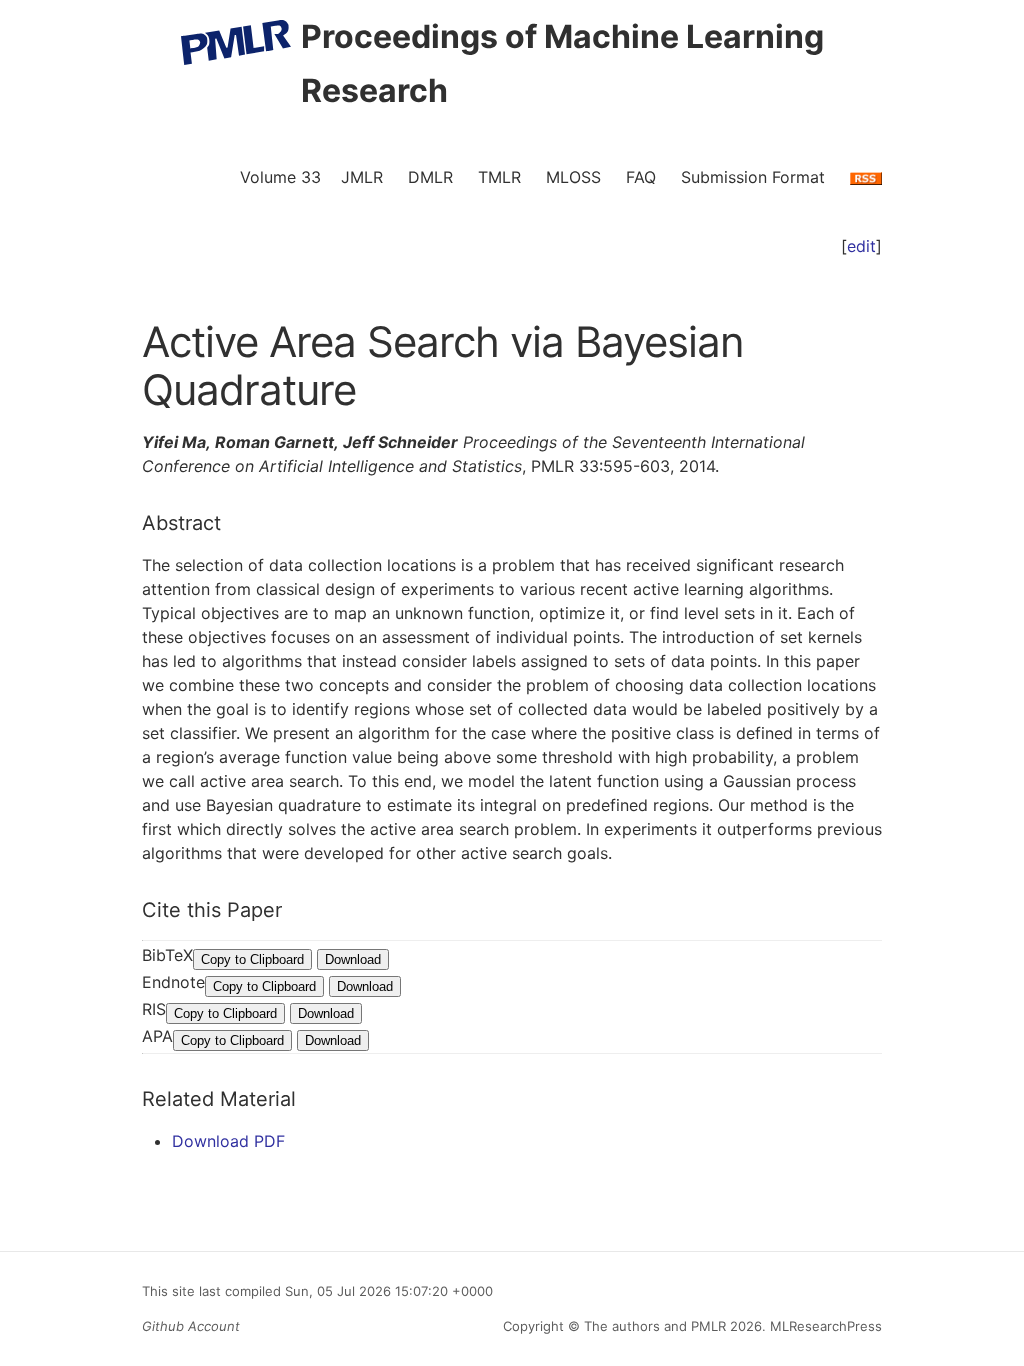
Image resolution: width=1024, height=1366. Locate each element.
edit (861, 246)
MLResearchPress (824, 1326)
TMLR (499, 177)
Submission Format (753, 177)
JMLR (362, 177)
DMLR (430, 177)
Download (353, 959)
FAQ (641, 177)
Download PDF (228, 1141)
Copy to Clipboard (252, 959)
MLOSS (573, 177)
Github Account (191, 1326)
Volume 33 (280, 177)
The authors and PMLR (655, 1326)
